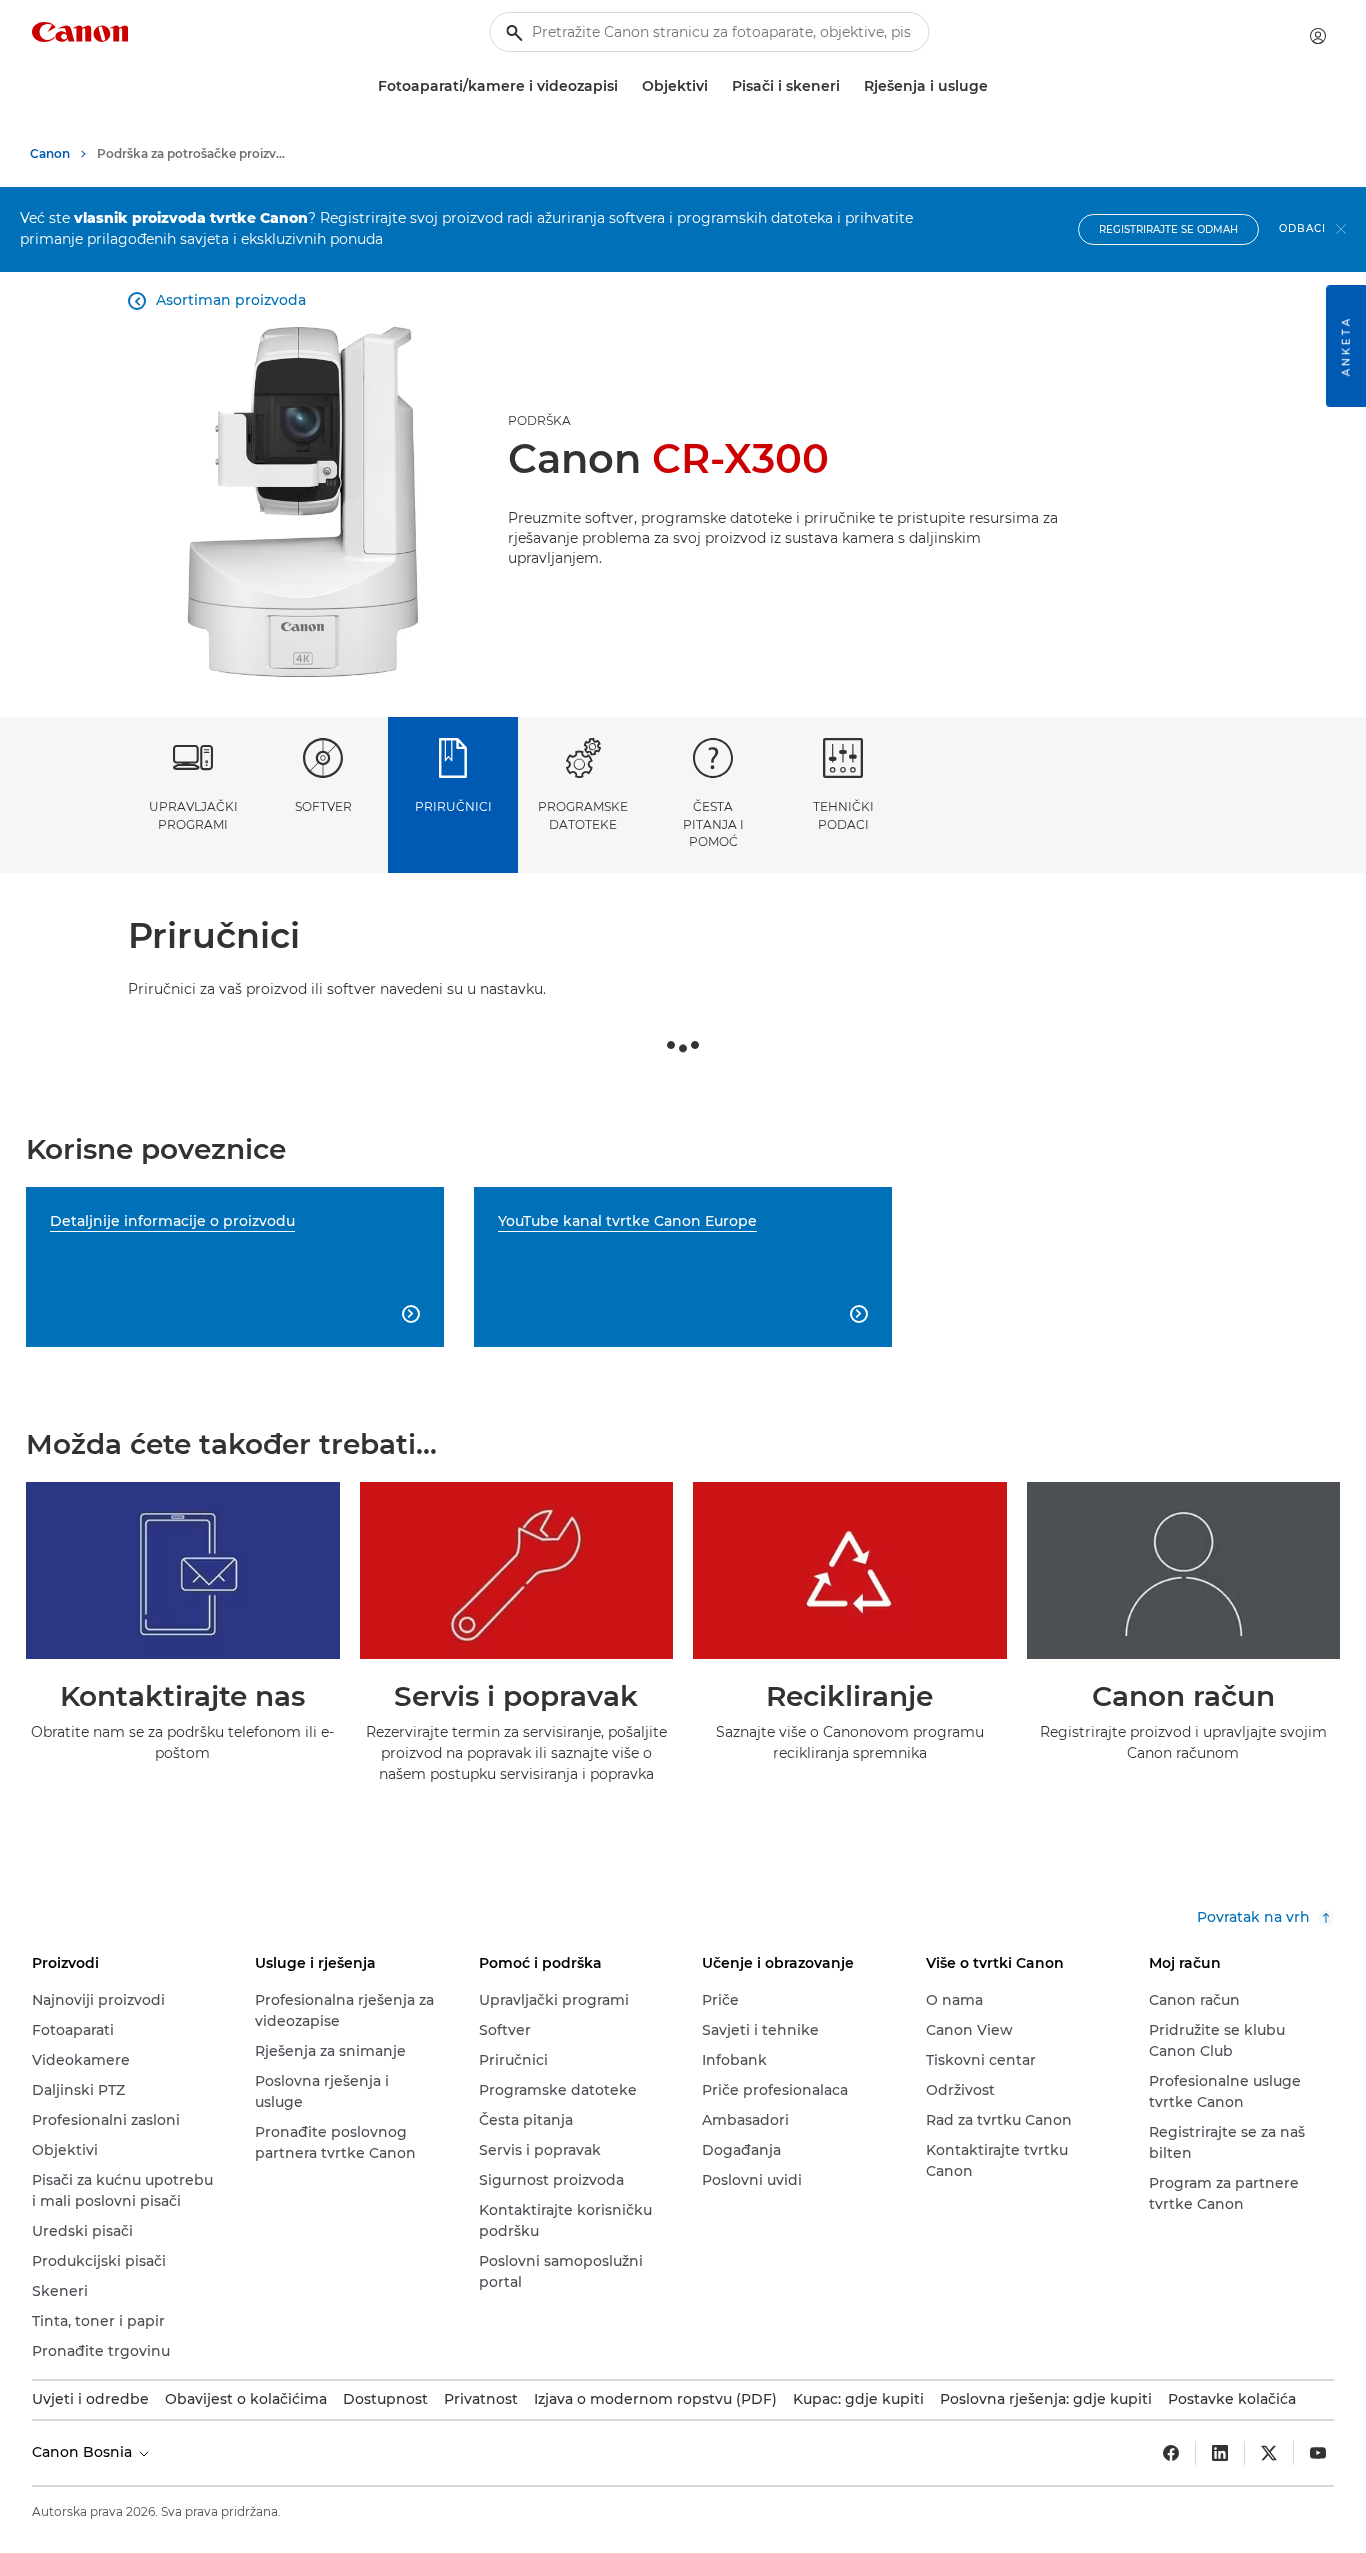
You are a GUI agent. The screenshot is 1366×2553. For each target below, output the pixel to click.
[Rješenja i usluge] (996, 86)
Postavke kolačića (1232, 2399)
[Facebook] (1171, 2453)
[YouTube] (1318, 2453)
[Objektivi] (716, 86)
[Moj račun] (1318, 36)
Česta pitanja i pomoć (713, 824)
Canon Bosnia (84, 2452)
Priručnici (453, 806)
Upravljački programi (193, 815)
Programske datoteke (583, 815)
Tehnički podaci (843, 815)
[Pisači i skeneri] (848, 86)
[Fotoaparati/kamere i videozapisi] (626, 86)
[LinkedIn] (1220, 2453)
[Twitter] (1269, 2453)
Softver (323, 806)
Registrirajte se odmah (1168, 229)
